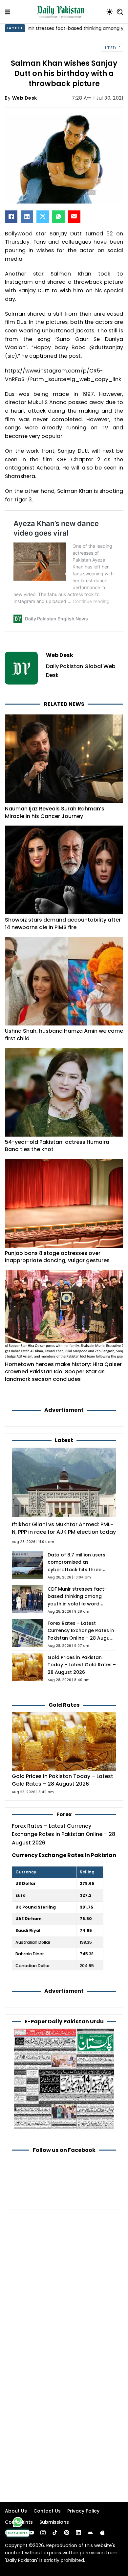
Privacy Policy (83, 2511)
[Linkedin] (78, 2533)
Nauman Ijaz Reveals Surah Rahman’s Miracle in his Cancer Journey (55, 812)
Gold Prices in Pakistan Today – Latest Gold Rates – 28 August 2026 (82, 1665)
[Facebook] (11, 217)
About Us (16, 2511)
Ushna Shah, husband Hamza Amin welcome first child (64, 1035)
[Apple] (102, 2533)
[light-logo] (62, 12)
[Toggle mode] (110, 12)
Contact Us (47, 2511)
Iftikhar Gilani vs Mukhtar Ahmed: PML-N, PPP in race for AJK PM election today (64, 1528)
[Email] (74, 217)
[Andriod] (90, 2533)
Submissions (54, 2522)
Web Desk (25, 98)
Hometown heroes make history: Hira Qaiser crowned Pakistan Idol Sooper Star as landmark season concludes (63, 1372)
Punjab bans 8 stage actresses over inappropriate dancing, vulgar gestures (57, 1257)
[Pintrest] (67, 2533)
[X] (43, 217)
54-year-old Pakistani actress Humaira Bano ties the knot (57, 1146)
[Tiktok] (55, 2533)
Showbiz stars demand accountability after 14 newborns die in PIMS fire (63, 923)
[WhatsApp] (58, 217)
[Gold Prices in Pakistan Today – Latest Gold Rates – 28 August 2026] (64, 1741)
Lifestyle (112, 48)
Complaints (19, 2522)
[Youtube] (31, 2533)
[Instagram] (43, 2533)
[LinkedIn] (27, 217)
